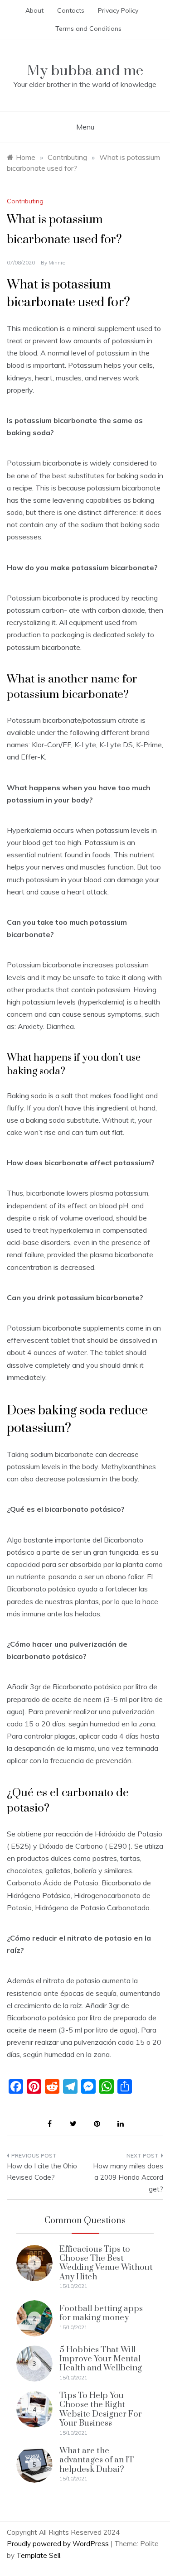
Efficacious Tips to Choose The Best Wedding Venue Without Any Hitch (106, 2263)
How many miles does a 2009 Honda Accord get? (128, 2177)
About (34, 10)
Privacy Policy (118, 10)
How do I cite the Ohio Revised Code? (42, 2172)
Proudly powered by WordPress (59, 2544)
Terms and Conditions (88, 29)
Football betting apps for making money (101, 2313)
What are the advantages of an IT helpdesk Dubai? (97, 2460)
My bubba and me (85, 71)
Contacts (71, 10)
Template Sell (38, 2555)
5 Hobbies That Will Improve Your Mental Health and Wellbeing (101, 2359)
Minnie (57, 262)
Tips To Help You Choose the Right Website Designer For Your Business (101, 2409)
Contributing (25, 201)
